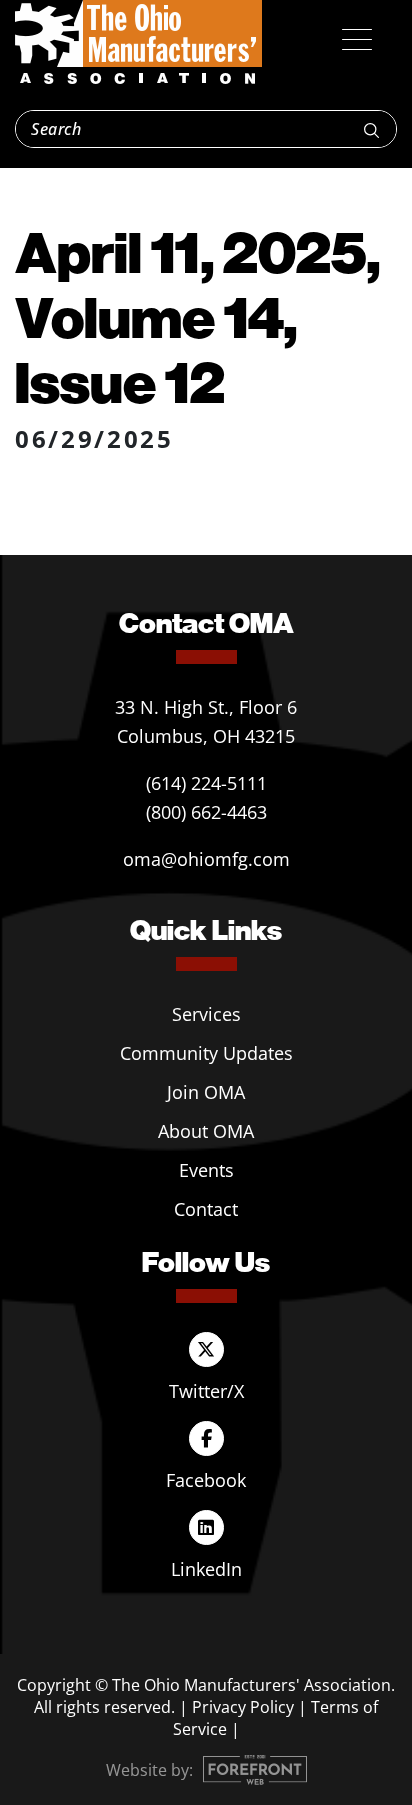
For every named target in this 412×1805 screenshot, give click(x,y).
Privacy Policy (243, 1707)
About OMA (206, 1131)
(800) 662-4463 (206, 812)
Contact (206, 1209)
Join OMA (206, 1092)
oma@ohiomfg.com (206, 859)
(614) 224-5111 (206, 783)
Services (206, 1014)
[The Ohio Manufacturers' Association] (138, 43)
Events (206, 1170)
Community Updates (206, 1053)
